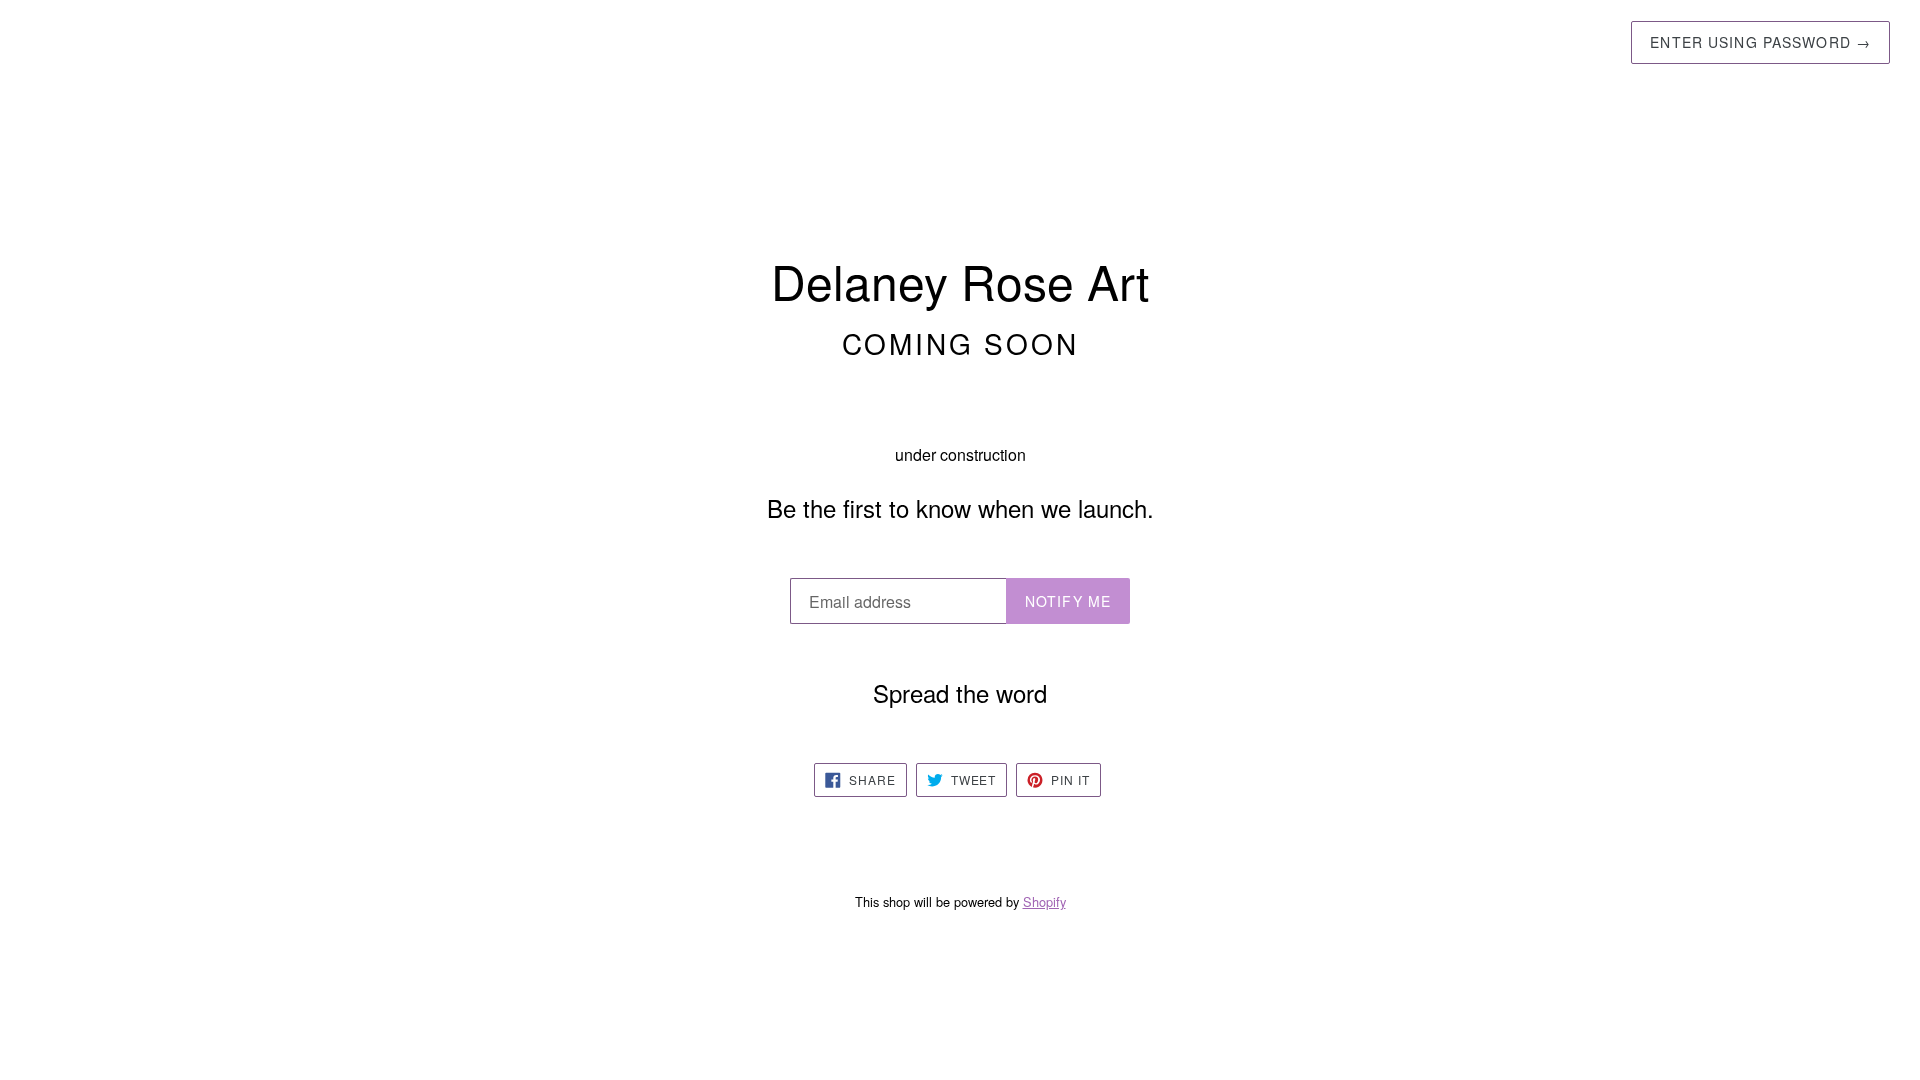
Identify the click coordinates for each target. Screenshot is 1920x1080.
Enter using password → (1760, 42)
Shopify (1044, 901)
